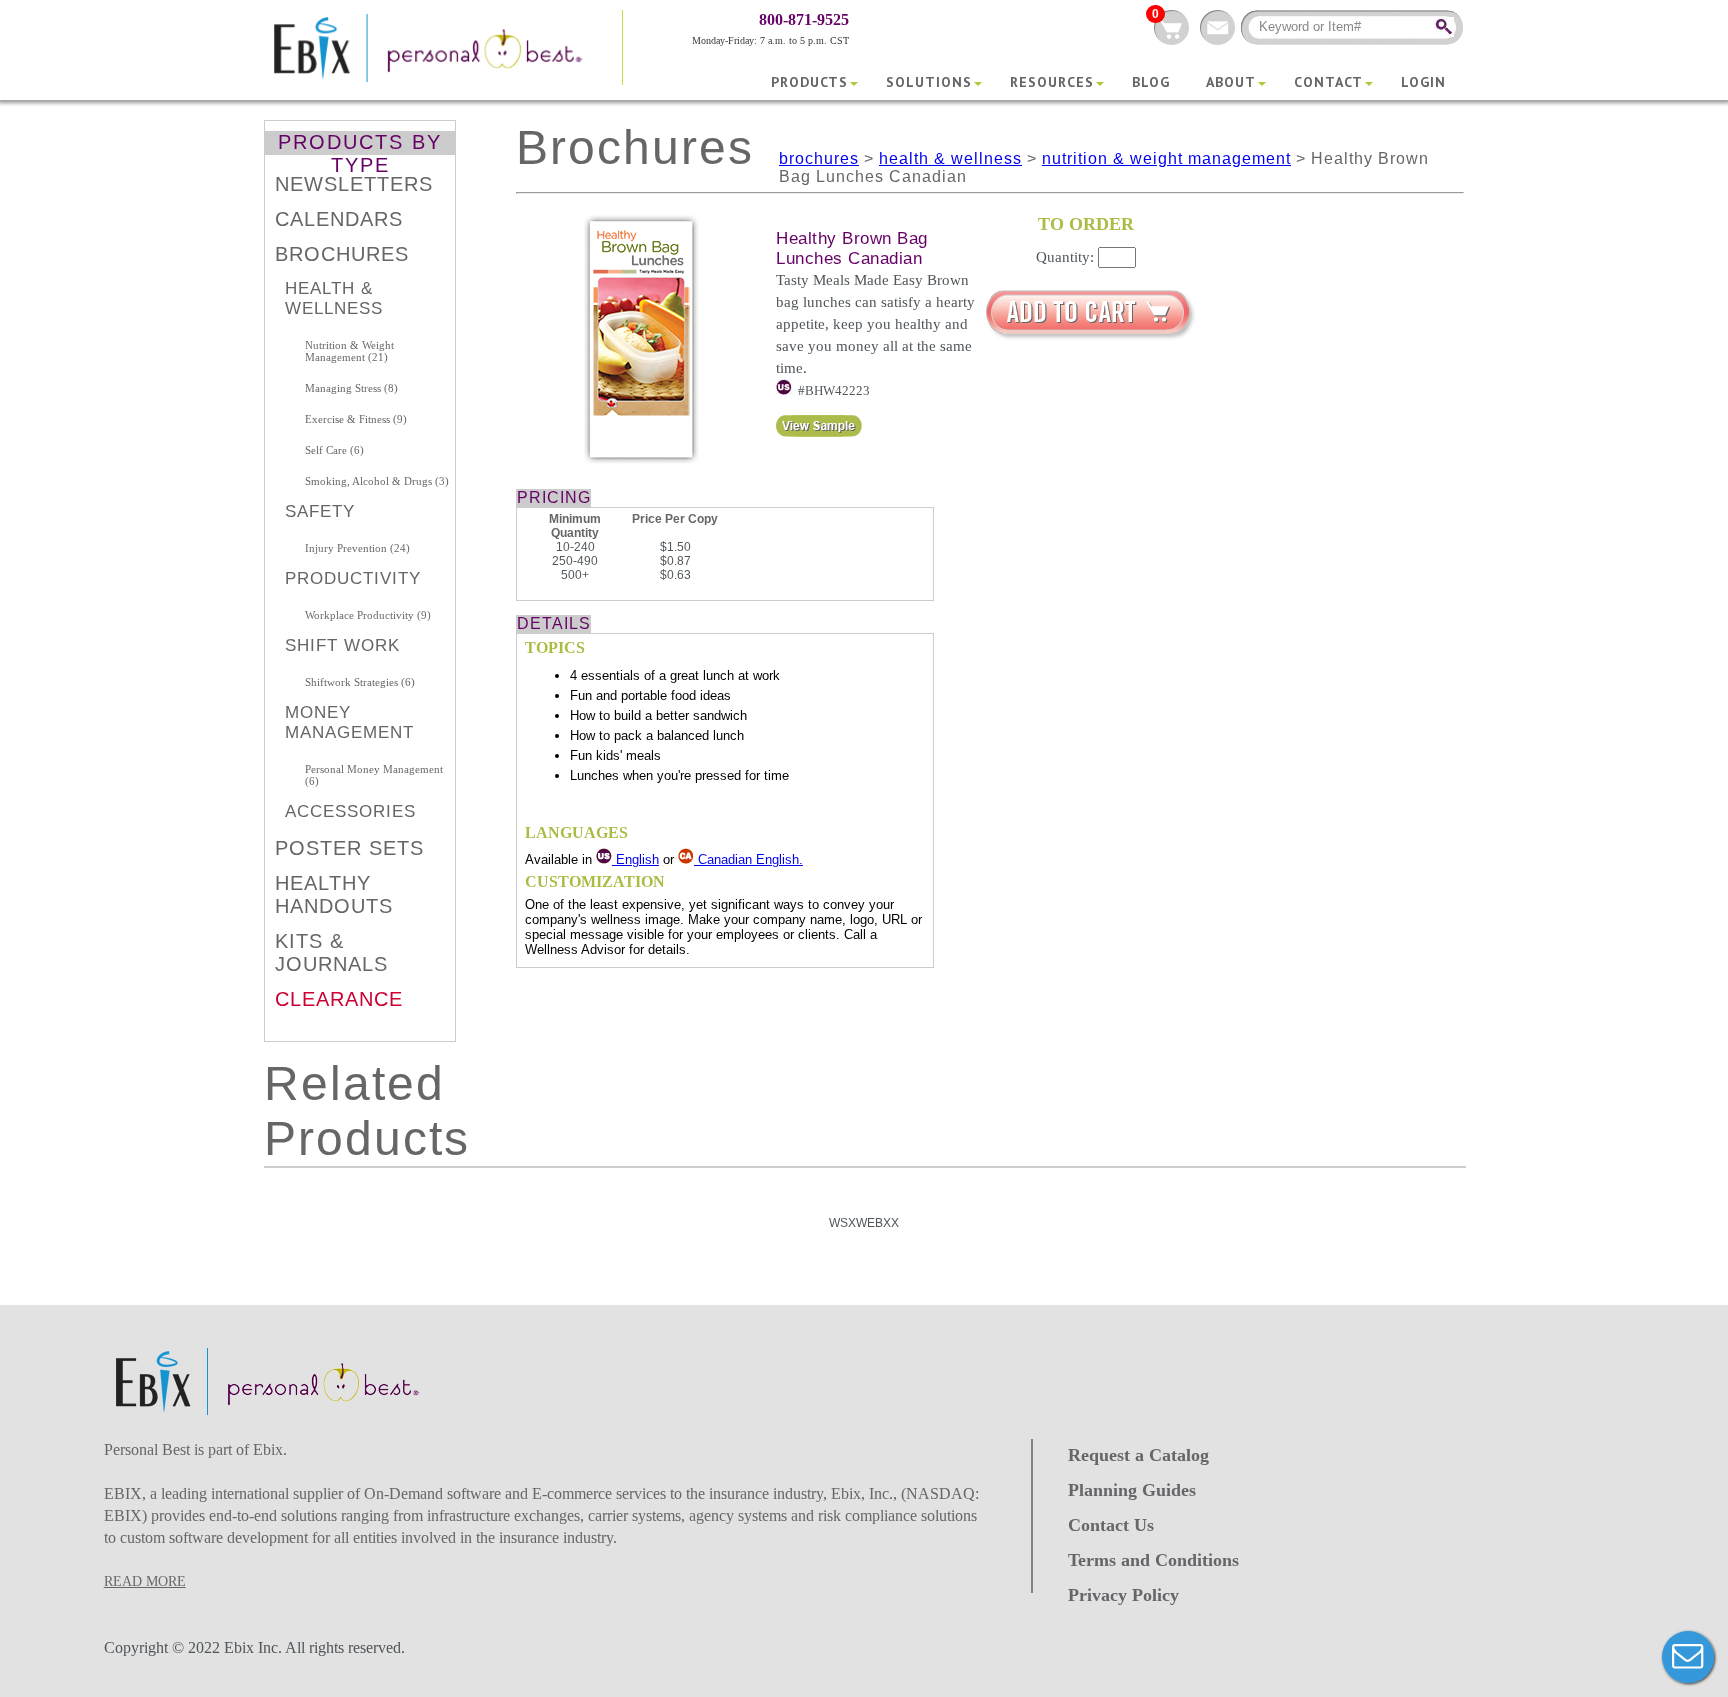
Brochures (342, 254)
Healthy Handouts (334, 894)
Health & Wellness (334, 298)
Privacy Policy (1123, 1595)
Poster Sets (349, 848)
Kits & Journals (331, 952)
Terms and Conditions (1153, 1560)
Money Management (349, 722)
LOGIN (1423, 82)
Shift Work (342, 645)
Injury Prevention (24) (357, 548)
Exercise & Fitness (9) (356, 419)
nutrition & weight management (1166, 158)
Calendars (339, 219)
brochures (819, 158)
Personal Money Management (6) (374, 775)
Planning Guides (1132, 1490)
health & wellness (950, 158)
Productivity (353, 578)
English (635, 859)
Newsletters (354, 184)
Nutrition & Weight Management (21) (349, 351)
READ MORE (145, 1581)
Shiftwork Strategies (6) (360, 682)
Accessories (350, 811)
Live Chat (1688, 1657)
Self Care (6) (334, 450)
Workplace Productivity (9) (368, 615)
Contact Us (1111, 1525)
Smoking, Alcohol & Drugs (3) (377, 481)
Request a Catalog (1138, 1455)
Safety (320, 511)
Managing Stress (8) (351, 388)
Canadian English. (750, 859)
